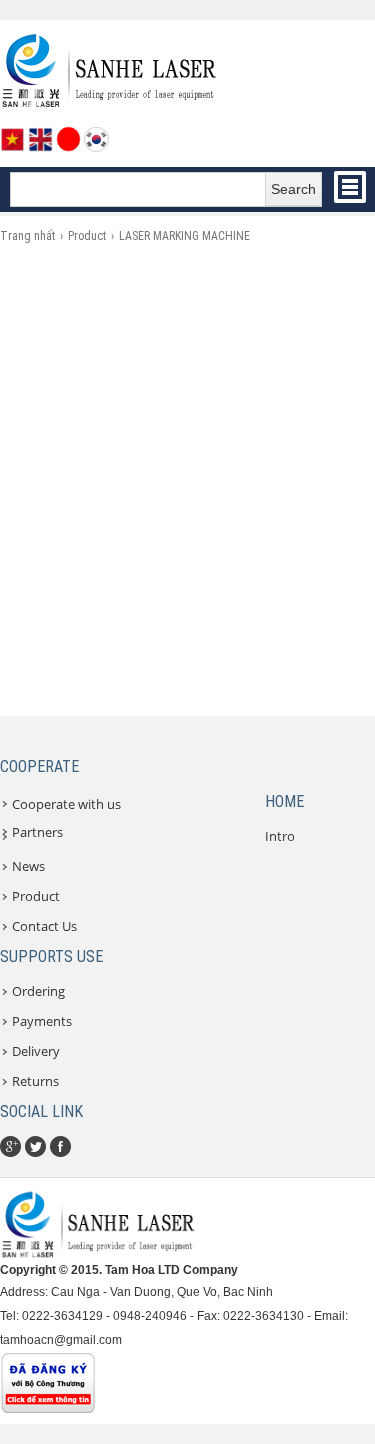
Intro (280, 836)
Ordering (38, 991)
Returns (35, 1081)
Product (87, 235)
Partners (37, 832)
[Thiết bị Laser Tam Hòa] (110, 105)
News (28, 866)
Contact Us (44, 926)
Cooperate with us (66, 804)
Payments (42, 1021)
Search (293, 189)
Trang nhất (27, 235)
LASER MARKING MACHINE (184, 235)
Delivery (36, 1051)
